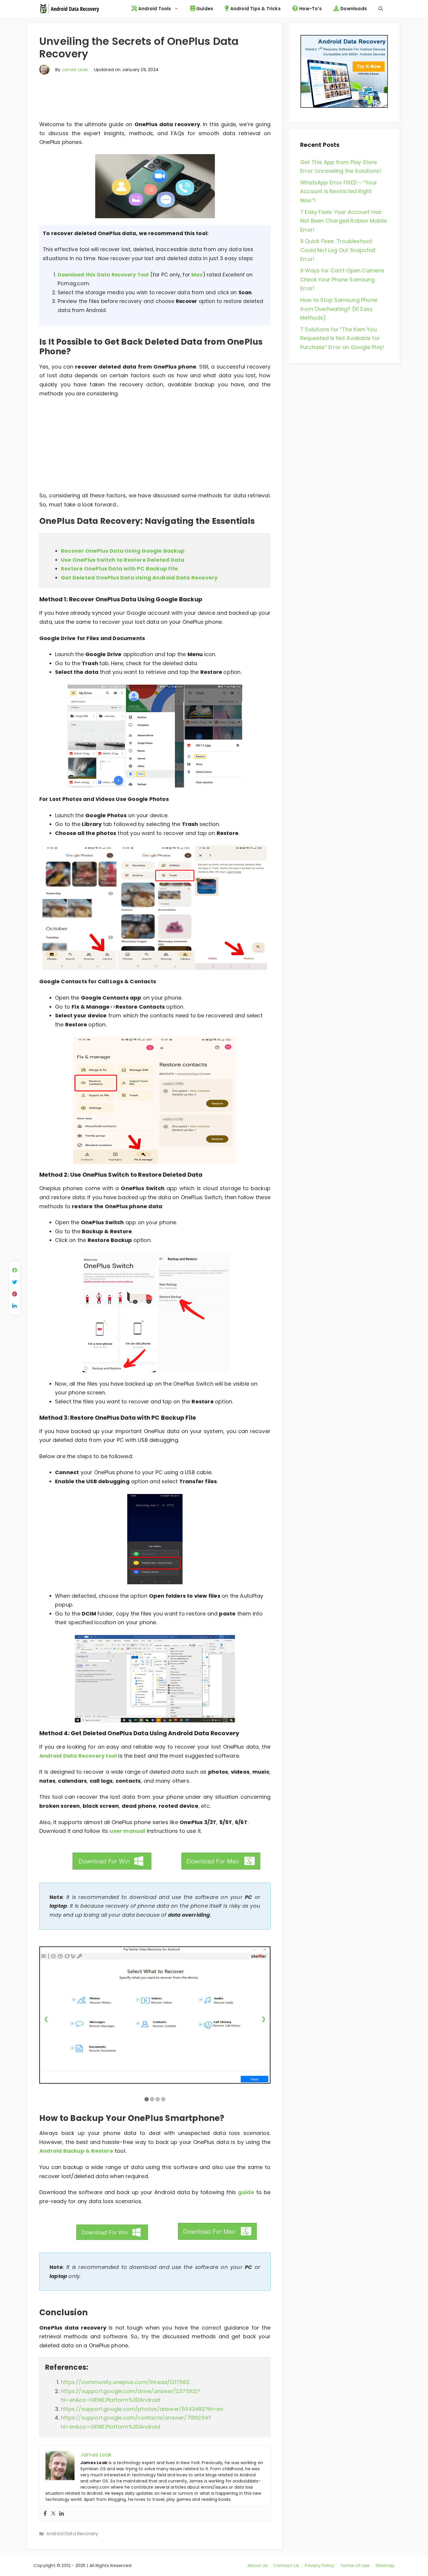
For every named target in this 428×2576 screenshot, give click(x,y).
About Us (258, 2565)
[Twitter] (53, 2514)
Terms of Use (355, 2565)
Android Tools (154, 9)
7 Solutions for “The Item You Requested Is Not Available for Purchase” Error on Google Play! (342, 338)
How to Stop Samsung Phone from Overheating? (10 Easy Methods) (339, 309)
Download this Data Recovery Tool (103, 275)
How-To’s (310, 9)
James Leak (75, 69)
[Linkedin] (61, 2514)
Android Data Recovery (72, 2534)
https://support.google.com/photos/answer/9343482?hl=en (142, 2409)
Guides (204, 9)
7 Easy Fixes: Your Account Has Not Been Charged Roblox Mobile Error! (344, 221)
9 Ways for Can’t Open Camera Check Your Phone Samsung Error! (342, 279)
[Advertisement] (155, 100)
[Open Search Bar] (381, 9)
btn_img (60, 1869)
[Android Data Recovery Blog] (69, 9)
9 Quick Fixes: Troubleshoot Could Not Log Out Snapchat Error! (338, 250)
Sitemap (385, 2565)
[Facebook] (45, 2514)
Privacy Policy (320, 2565)
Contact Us (286, 2565)
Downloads (353, 9)
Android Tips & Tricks (255, 9)
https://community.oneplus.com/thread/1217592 (125, 2382)
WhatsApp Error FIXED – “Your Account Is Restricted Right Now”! (339, 191)
